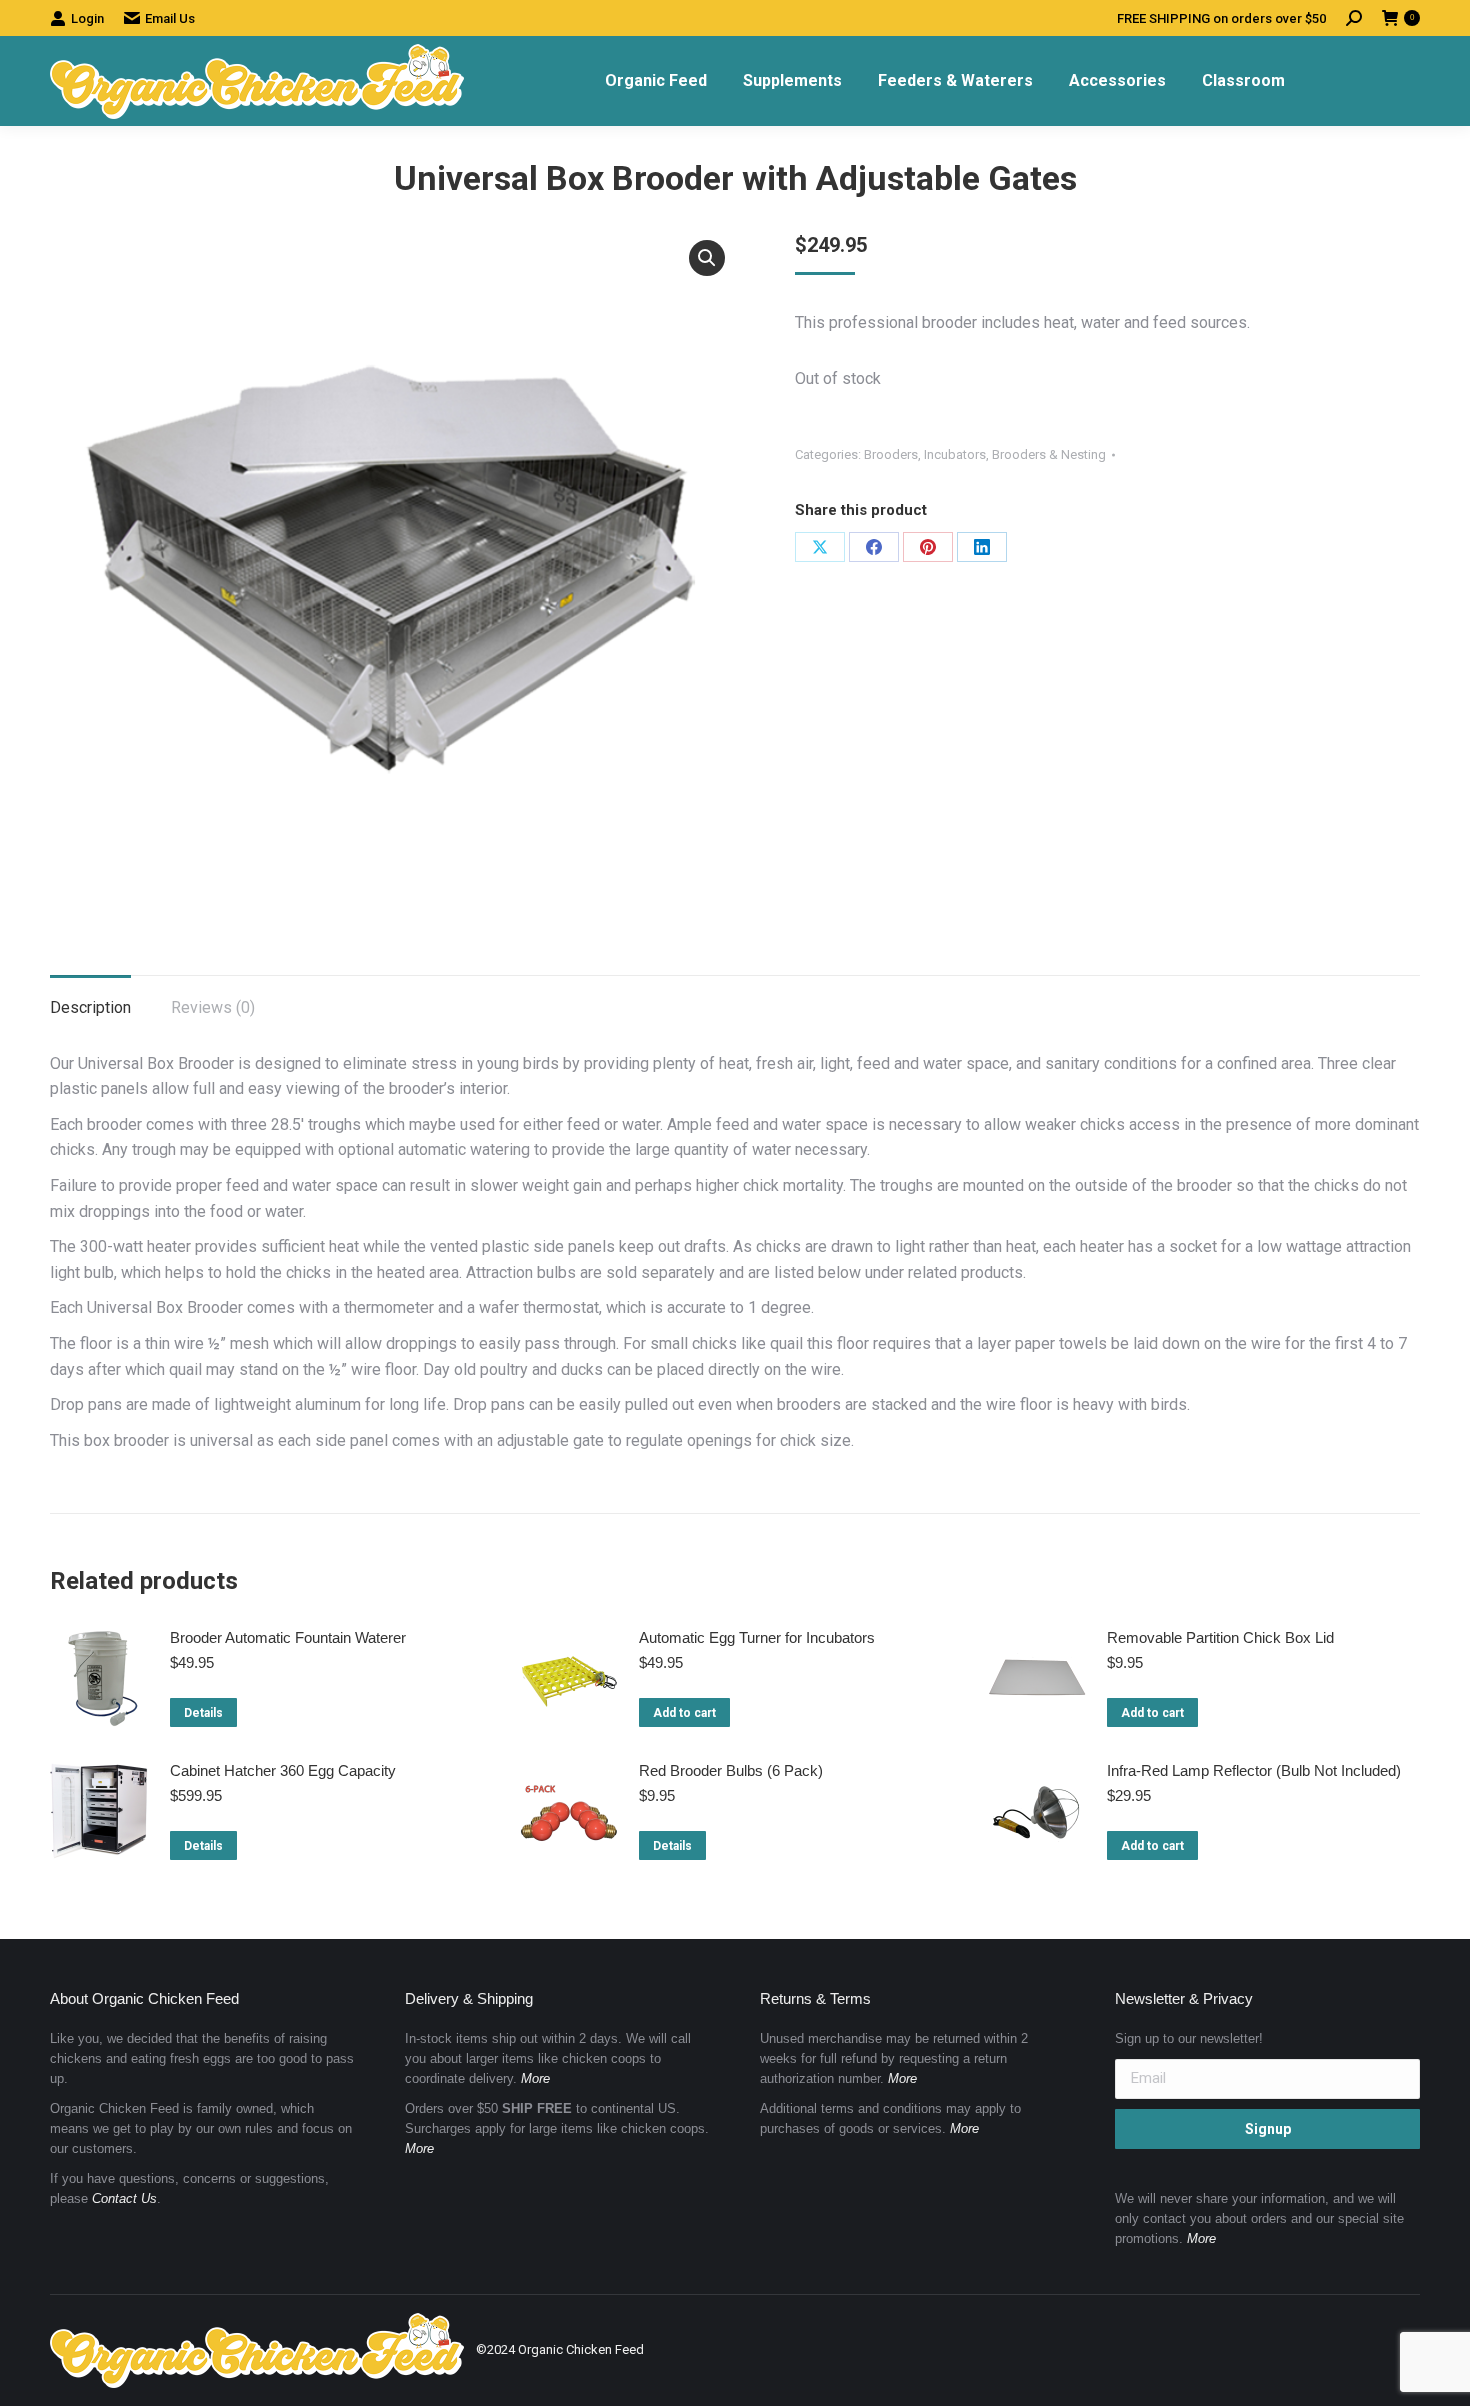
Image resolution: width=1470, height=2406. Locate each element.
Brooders (891, 454)
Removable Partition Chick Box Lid (1220, 1637)
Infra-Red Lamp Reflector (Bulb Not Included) (1254, 1770)
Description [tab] (90, 1007)
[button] (707, 258)
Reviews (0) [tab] (213, 1007)
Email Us (170, 18)
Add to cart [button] (684, 1713)
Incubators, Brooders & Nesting (1015, 454)
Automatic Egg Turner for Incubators (757, 1637)
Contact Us (124, 2198)
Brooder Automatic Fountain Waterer (288, 1637)
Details (203, 1713)
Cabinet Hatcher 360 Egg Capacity (283, 1770)
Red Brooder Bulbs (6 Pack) (731, 1770)
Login (87, 18)
